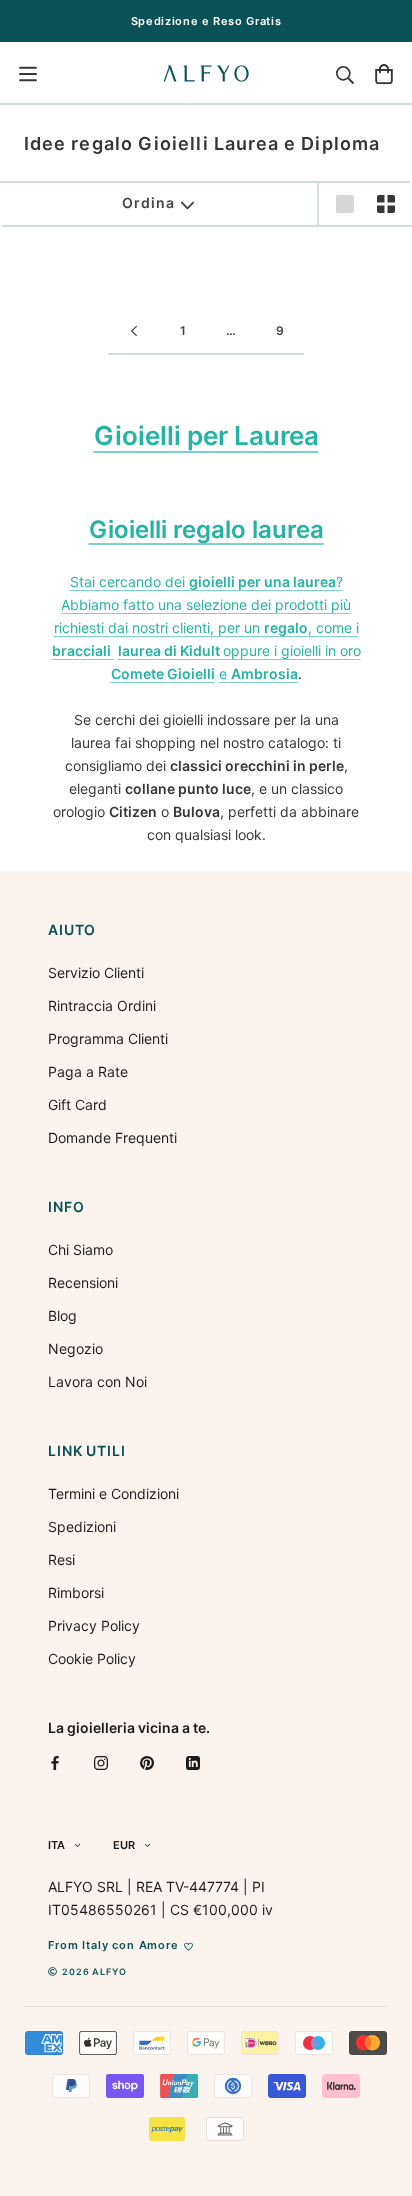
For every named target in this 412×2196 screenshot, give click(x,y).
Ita (56, 1845)
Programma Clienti (108, 1038)
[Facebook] (55, 1762)
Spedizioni (82, 1526)
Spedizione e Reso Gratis (206, 21)
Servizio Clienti (96, 972)
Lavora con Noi (97, 1381)
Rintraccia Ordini (102, 1005)
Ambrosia (264, 673)
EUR (124, 1845)
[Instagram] (101, 1762)
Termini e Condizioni (113, 1493)
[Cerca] (345, 74)
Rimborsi (76, 1592)
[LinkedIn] (193, 1762)
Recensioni (83, 1282)
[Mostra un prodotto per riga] (345, 204)
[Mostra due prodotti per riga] (386, 204)
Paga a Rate (88, 1071)
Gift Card (77, 1104)
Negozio (75, 1348)
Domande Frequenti (112, 1137)
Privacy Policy (94, 1625)
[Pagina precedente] (134, 332)
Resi (61, 1559)
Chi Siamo (80, 1249)
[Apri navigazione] (28, 74)
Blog (62, 1315)
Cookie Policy (92, 1658)
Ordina (148, 202)
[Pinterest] (147, 1762)
